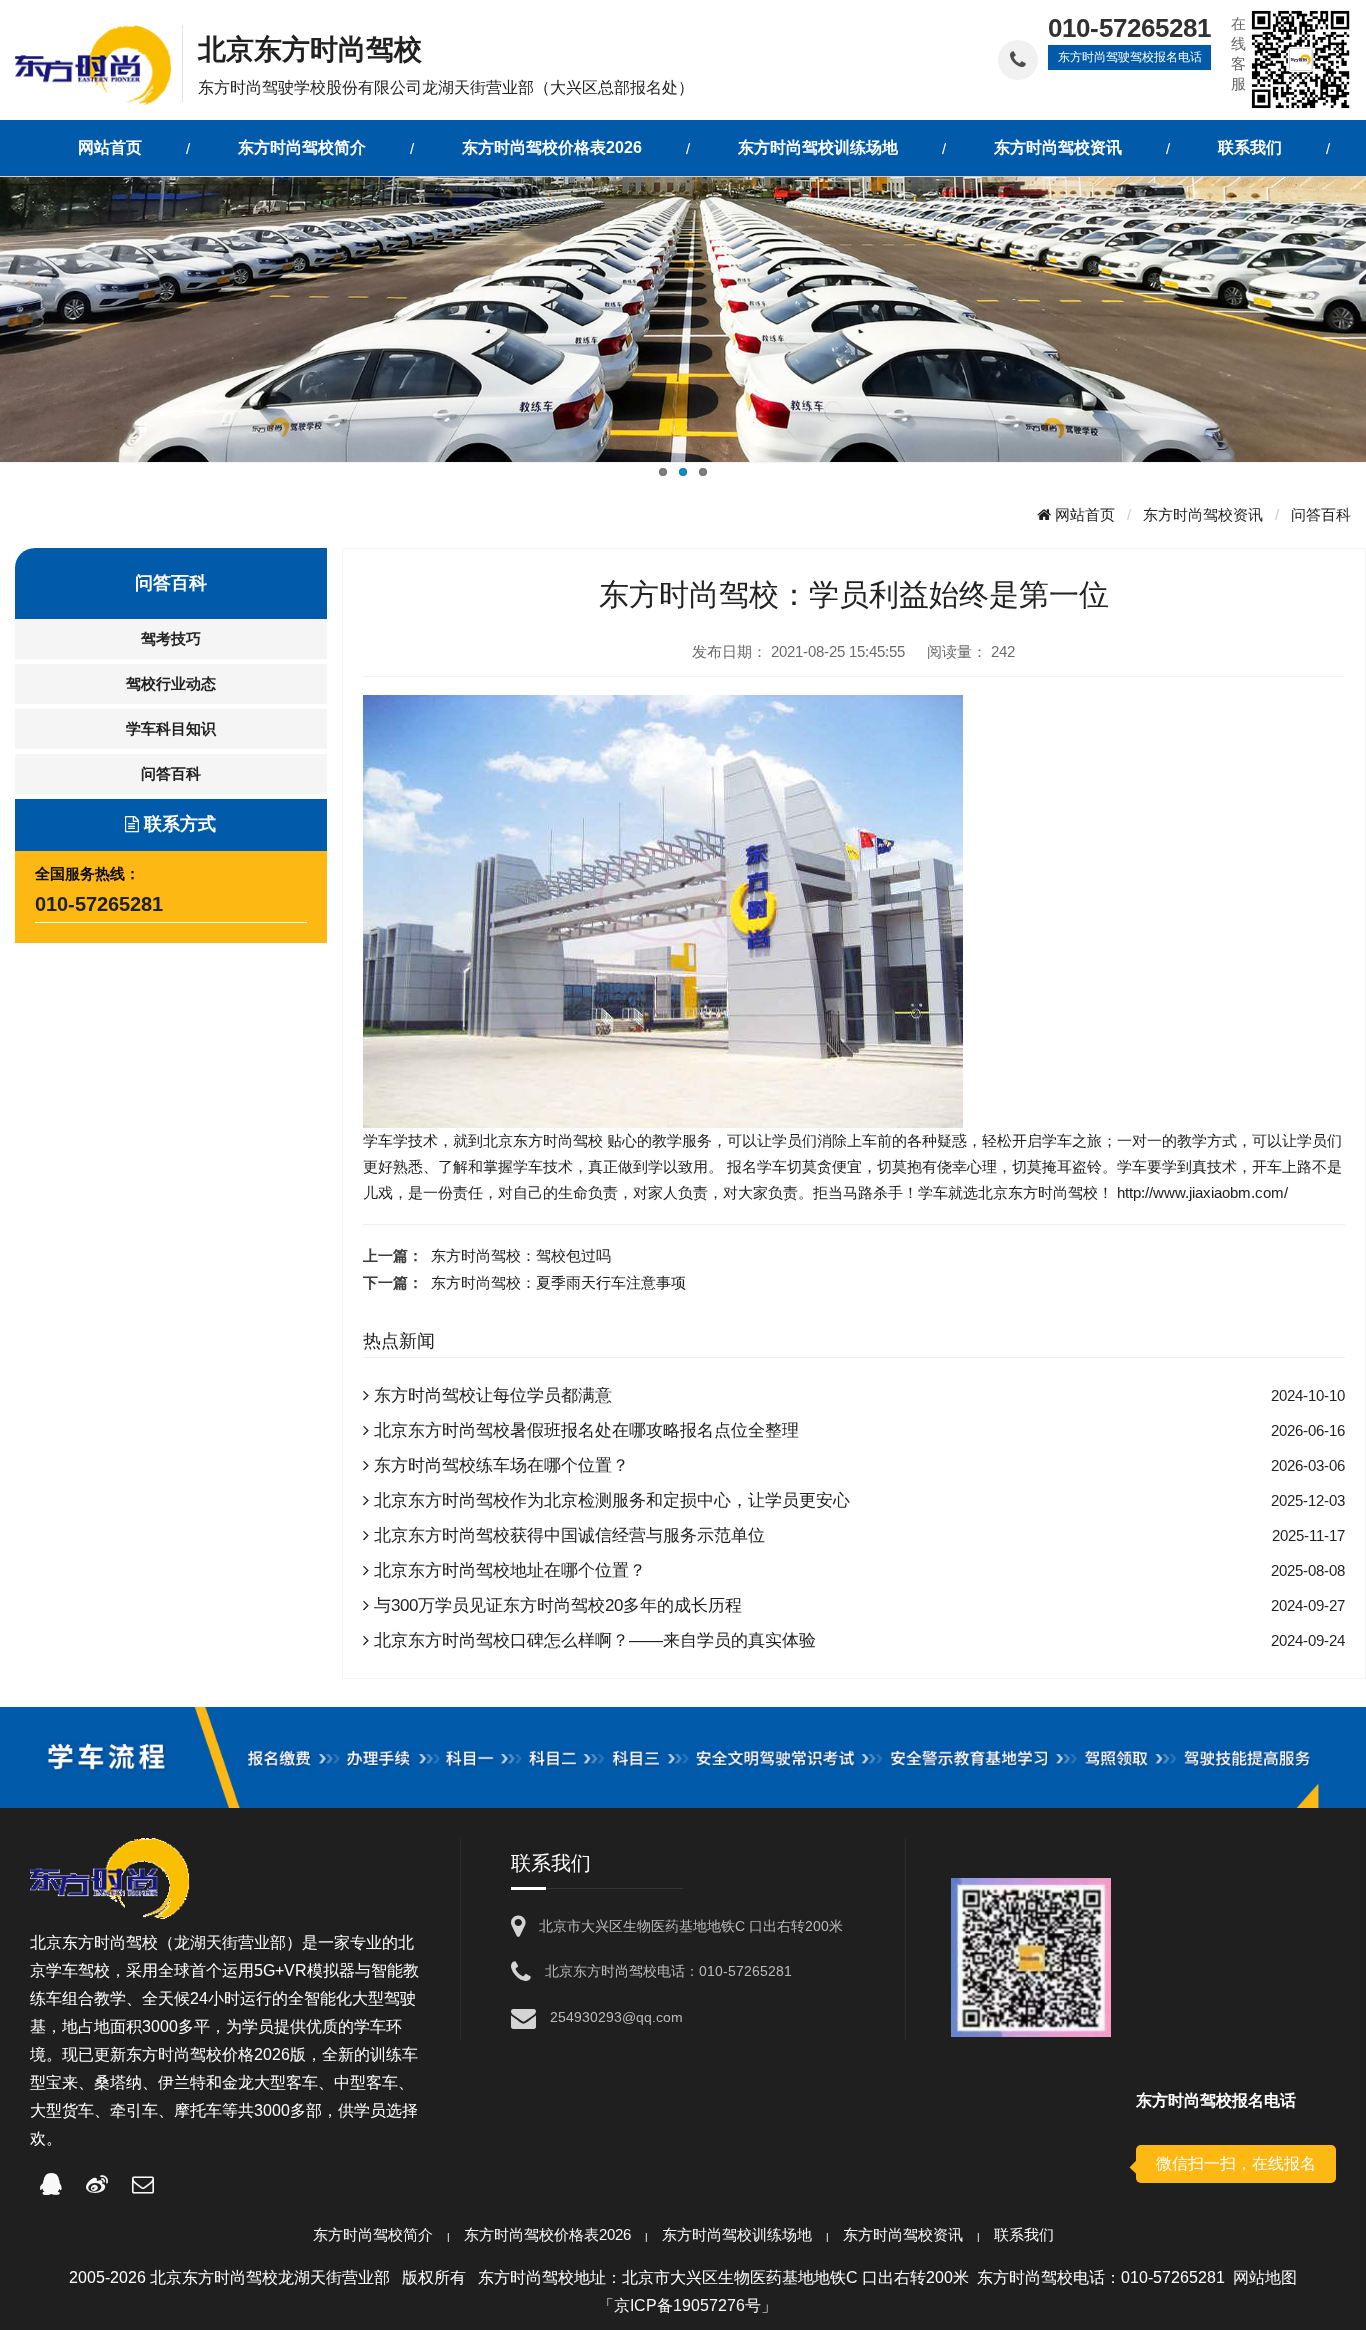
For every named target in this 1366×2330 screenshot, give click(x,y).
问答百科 (1321, 514)
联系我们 (1024, 2234)
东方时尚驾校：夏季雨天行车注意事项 (558, 1282)
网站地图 (1265, 2277)
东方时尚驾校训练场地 (737, 2234)
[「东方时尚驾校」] (98, 63)
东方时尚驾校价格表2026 (547, 2234)
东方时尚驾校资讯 (1203, 514)
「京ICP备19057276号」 (687, 2305)
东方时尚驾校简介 (373, 2234)
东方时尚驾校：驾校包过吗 (521, 1255)
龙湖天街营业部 (230, 1942)
